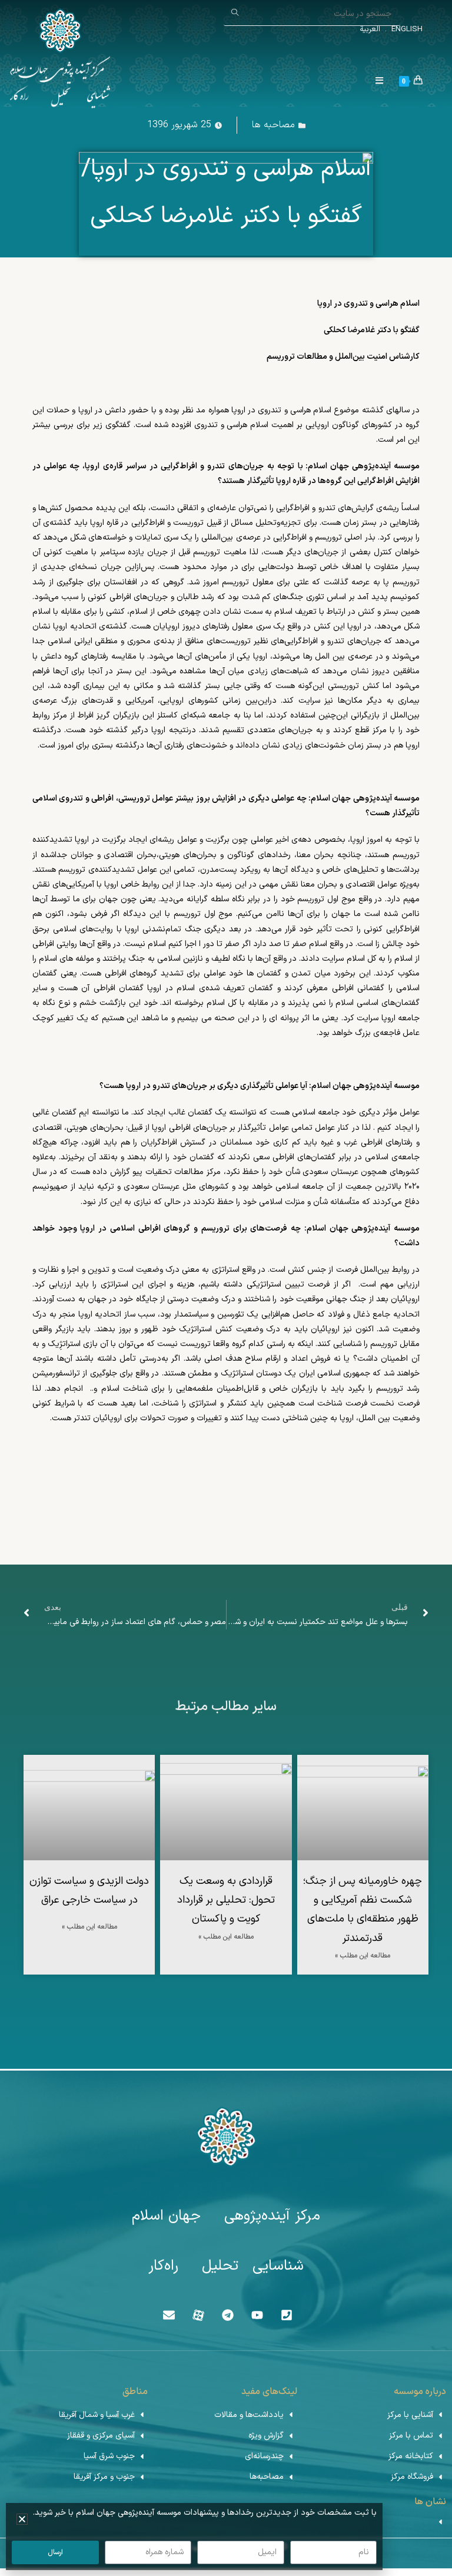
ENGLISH (406, 29)
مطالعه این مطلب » (363, 1956)
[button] (22, 2519)
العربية (370, 29)
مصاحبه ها (273, 125)
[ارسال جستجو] (235, 13)
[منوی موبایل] (384, 82)
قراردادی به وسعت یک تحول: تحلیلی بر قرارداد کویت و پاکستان (226, 1900)
